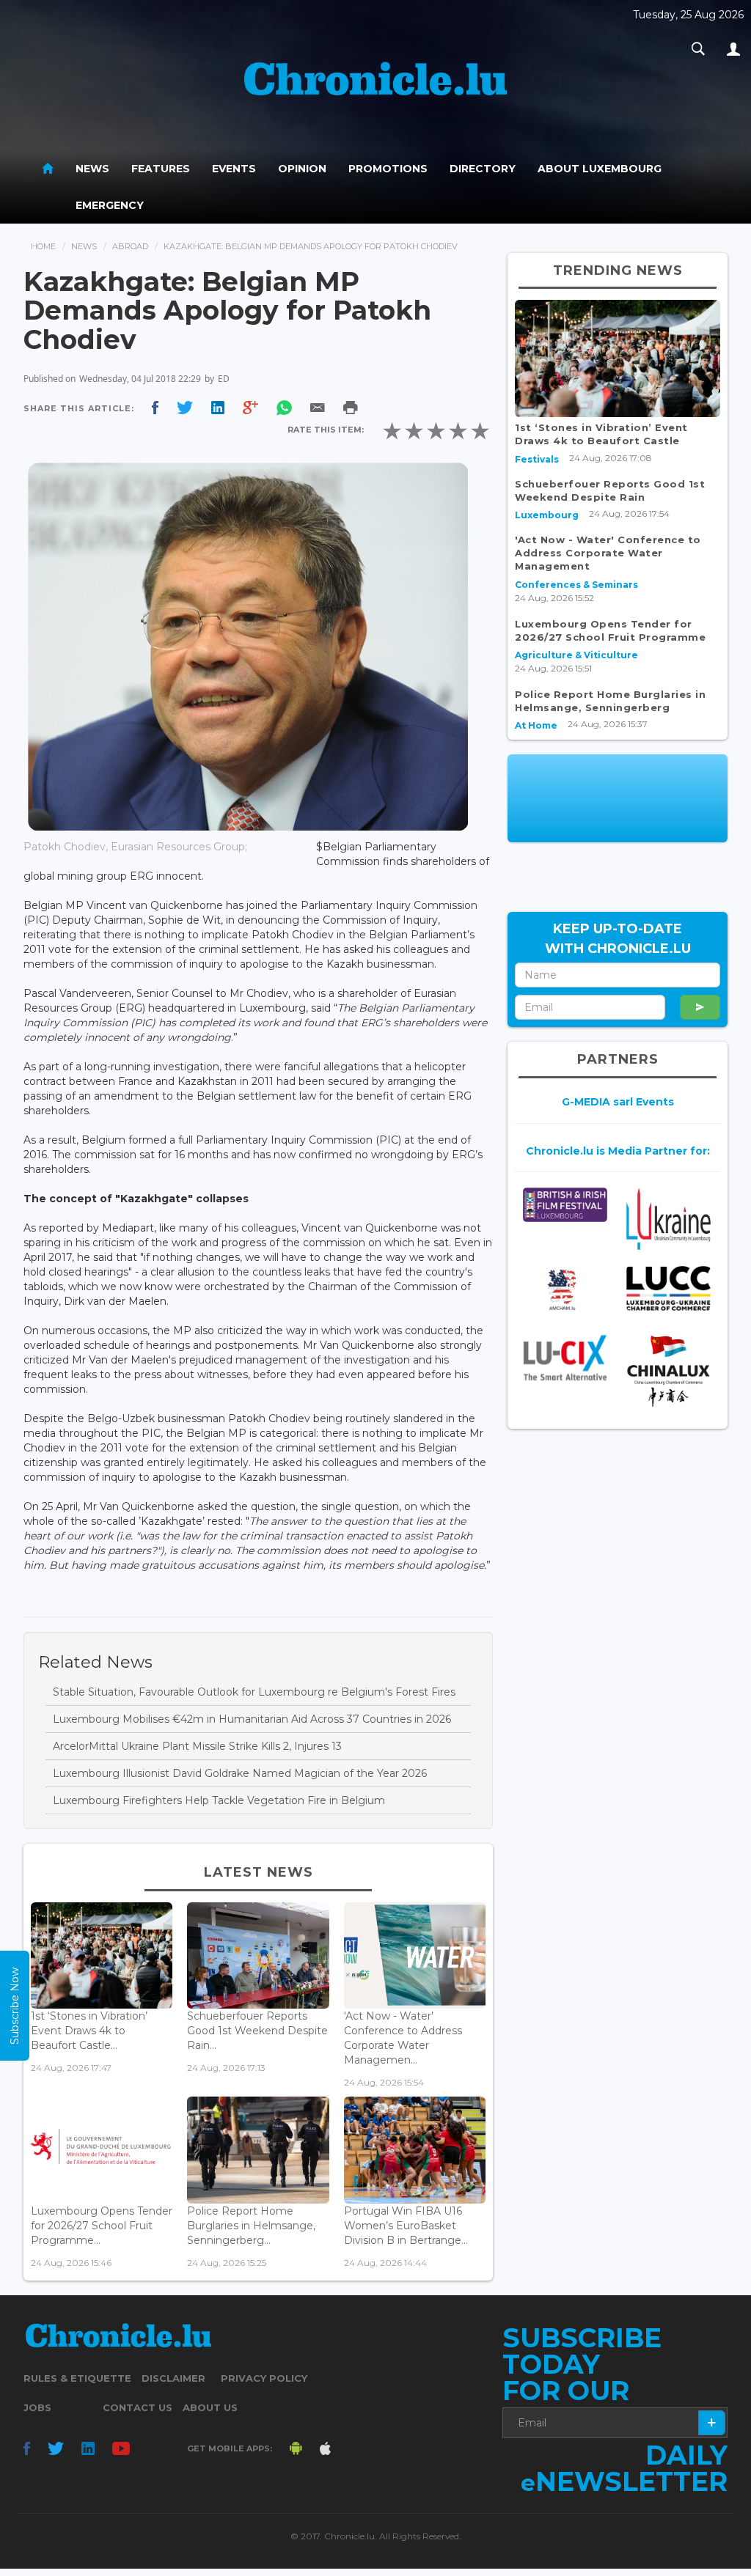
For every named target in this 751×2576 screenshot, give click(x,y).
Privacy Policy (264, 2378)
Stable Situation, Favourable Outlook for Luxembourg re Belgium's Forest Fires (254, 1692)
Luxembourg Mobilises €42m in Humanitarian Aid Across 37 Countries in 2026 (252, 1719)
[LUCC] (668, 1288)
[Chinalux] (668, 1371)
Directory (483, 169)
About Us (210, 2407)
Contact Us (138, 2407)
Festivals (537, 459)
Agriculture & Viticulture (576, 655)
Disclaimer (173, 2378)
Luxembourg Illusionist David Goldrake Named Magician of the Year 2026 (240, 1773)
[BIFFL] (565, 1205)
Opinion (302, 169)
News (92, 169)
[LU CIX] (565, 1358)
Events (234, 169)
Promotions (388, 169)
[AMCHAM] (565, 1289)
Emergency (110, 205)
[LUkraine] (668, 1219)
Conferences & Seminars (576, 585)
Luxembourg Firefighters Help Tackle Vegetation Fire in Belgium (219, 1800)
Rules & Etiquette (77, 2378)
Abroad (130, 246)
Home (43, 246)
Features (161, 169)
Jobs (37, 2407)
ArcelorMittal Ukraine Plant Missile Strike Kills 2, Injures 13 (197, 1746)
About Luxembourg (600, 169)
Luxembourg (547, 515)
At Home (536, 725)
